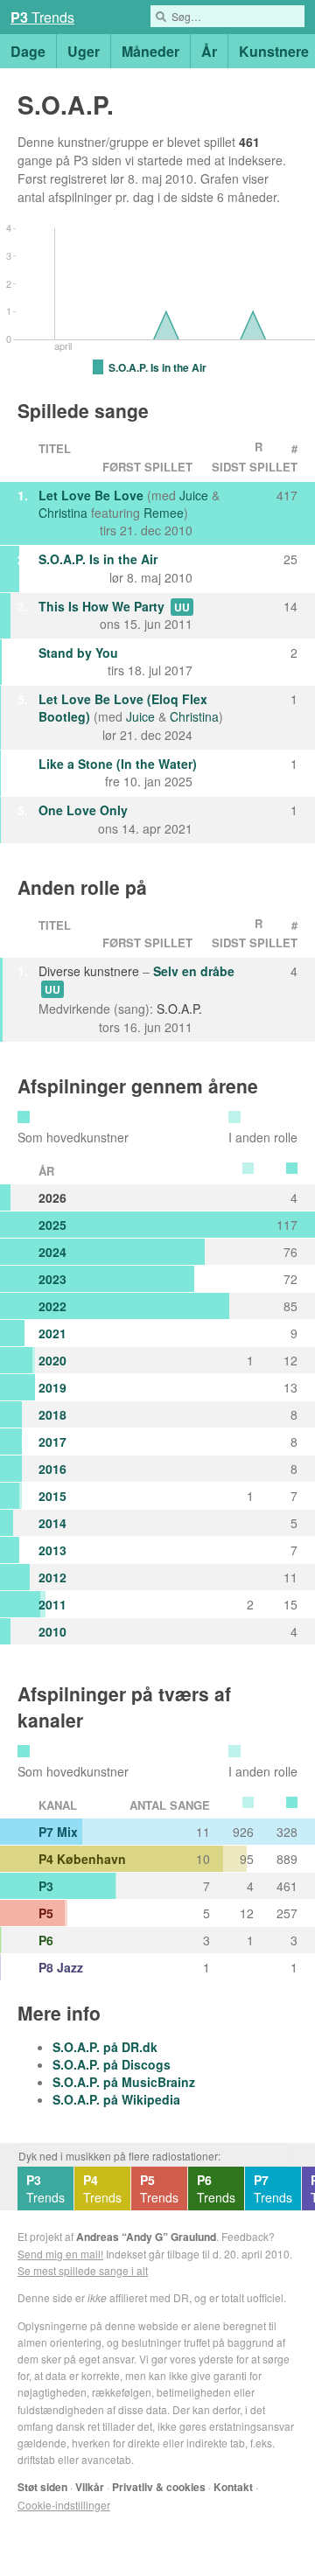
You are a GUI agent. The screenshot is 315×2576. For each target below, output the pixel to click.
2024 (52, 1252)
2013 (52, 1550)
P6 (46, 1940)
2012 (52, 1577)
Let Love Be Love (91, 495)
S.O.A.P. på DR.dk (105, 2047)
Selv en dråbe (194, 971)
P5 (46, 1913)
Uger (84, 51)
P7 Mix (58, 1832)
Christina (63, 513)
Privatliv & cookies (159, 2487)
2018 (52, 1414)
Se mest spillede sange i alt (83, 2270)
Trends (45, 2189)
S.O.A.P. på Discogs (112, 2064)
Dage (28, 51)
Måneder (150, 51)
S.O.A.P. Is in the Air (98, 559)
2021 (52, 1333)
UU (182, 607)
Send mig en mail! (60, 2254)
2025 (52, 1225)
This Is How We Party (101, 606)
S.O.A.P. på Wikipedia (116, 2099)
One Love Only (83, 810)
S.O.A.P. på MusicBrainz (124, 2082)
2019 (52, 1387)
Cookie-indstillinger (64, 2505)
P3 (46, 1886)
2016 (52, 1469)
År (209, 51)
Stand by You (78, 653)
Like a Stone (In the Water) (118, 764)
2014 (52, 1523)
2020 (52, 1360)
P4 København (82, 1859)
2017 (52, 1442)
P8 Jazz (61, 1967)
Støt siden (42, 2487)
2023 (52, 1279)
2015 (52, 1496)
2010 (52, 1631)
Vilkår (90, 2487)
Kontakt (233, 2487)
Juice (194, 495)
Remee (164, 513)
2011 (52, 1604)
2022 (52, 1306)
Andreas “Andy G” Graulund (146, 2237)
